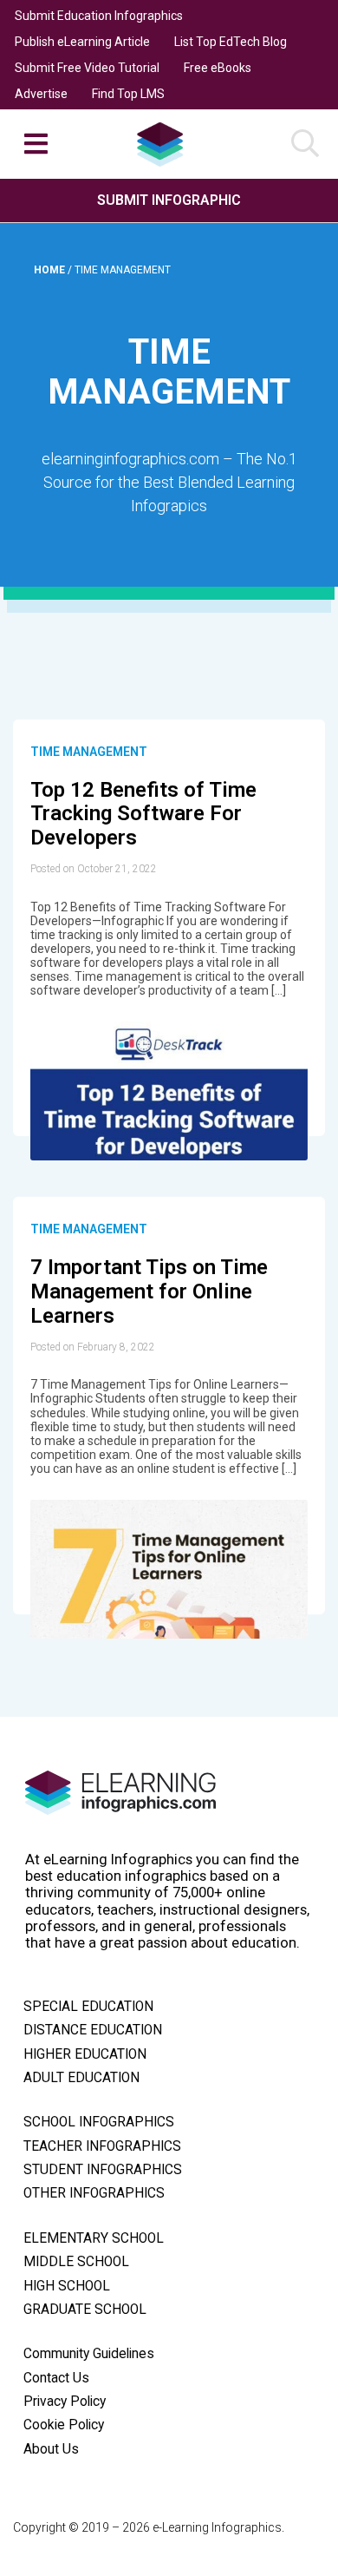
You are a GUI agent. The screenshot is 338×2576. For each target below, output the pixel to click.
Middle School (76, 2262)
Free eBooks (218, 68)
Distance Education (93, 2030)
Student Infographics (103, 2170)
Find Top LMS (128, 94)
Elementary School (94, 2238)
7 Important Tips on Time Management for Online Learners (149, 1291)
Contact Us (56, 2378)
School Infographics (99, 2122)
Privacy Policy (65, 2402)
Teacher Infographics (102, 2146)
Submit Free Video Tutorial (87, 68)
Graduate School (85, 2310)
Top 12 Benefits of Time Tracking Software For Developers (143, 814)
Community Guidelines (89, 2354)
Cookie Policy (64, 2425)
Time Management (89, 752)
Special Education (88, 2007)
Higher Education (85, 2054)
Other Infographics (94, 2193)
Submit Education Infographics (99, 16)
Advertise (41, 94)
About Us (51, 2449)
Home (51, 270)
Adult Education (81, 2078)
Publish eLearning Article (82, 42)
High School (67, 2286)
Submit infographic (169, 200)
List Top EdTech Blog (231, 42)
